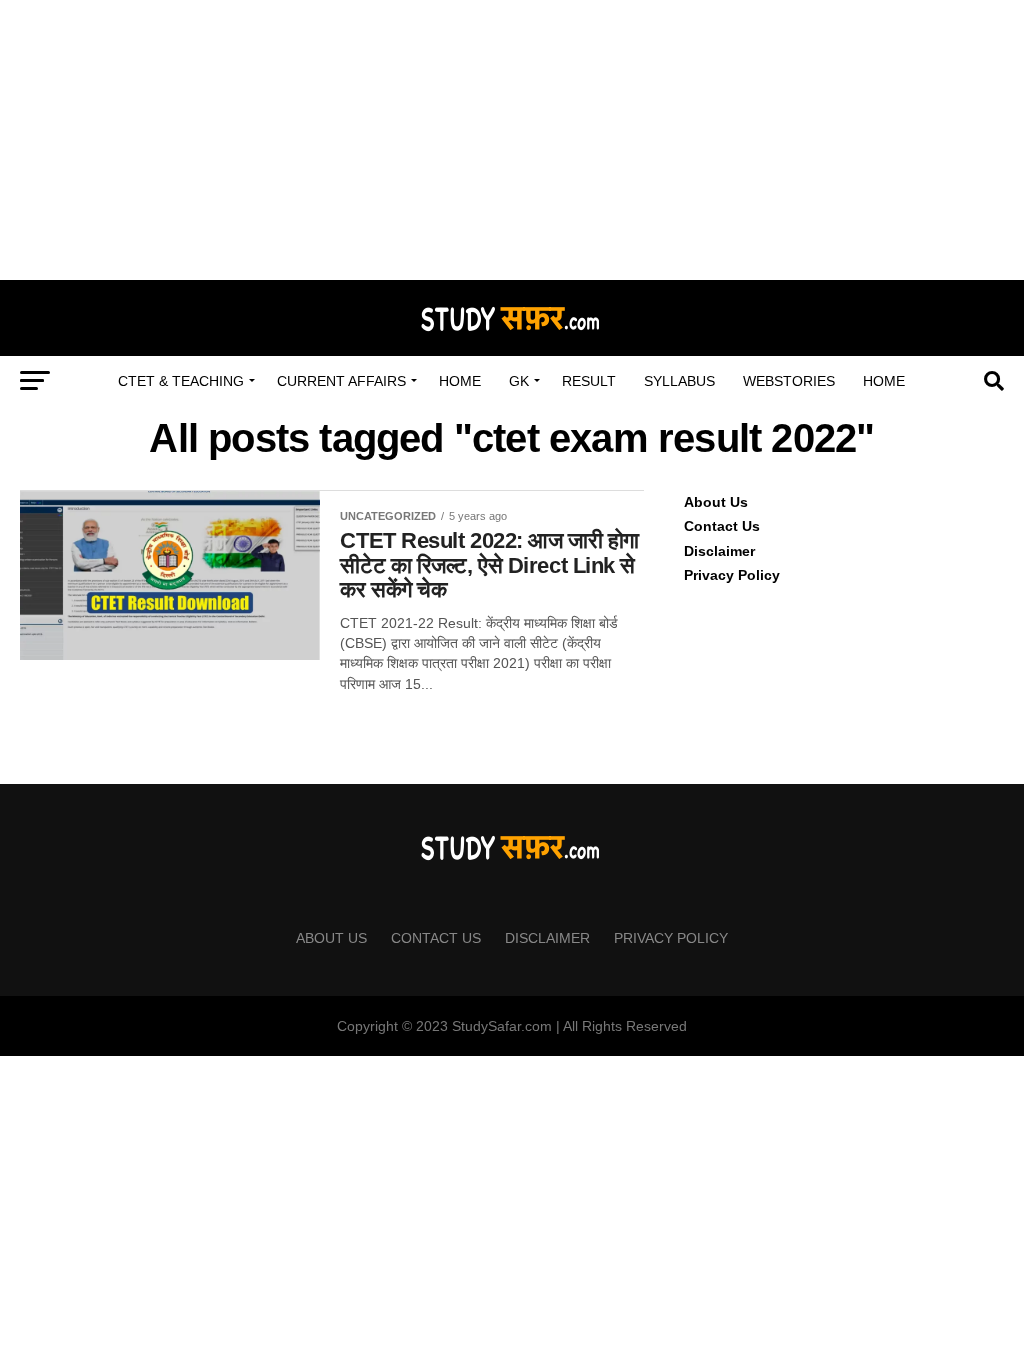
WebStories (789, 381)
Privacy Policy (732, 575)
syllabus (679, 381)
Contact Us (722, 526)
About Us (716, 502)
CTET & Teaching (181, 381)
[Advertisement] (512, 140)
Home (460, 381)
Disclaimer (719, 551)
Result (589, 381)
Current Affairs (341, 381)
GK (519, 381)
